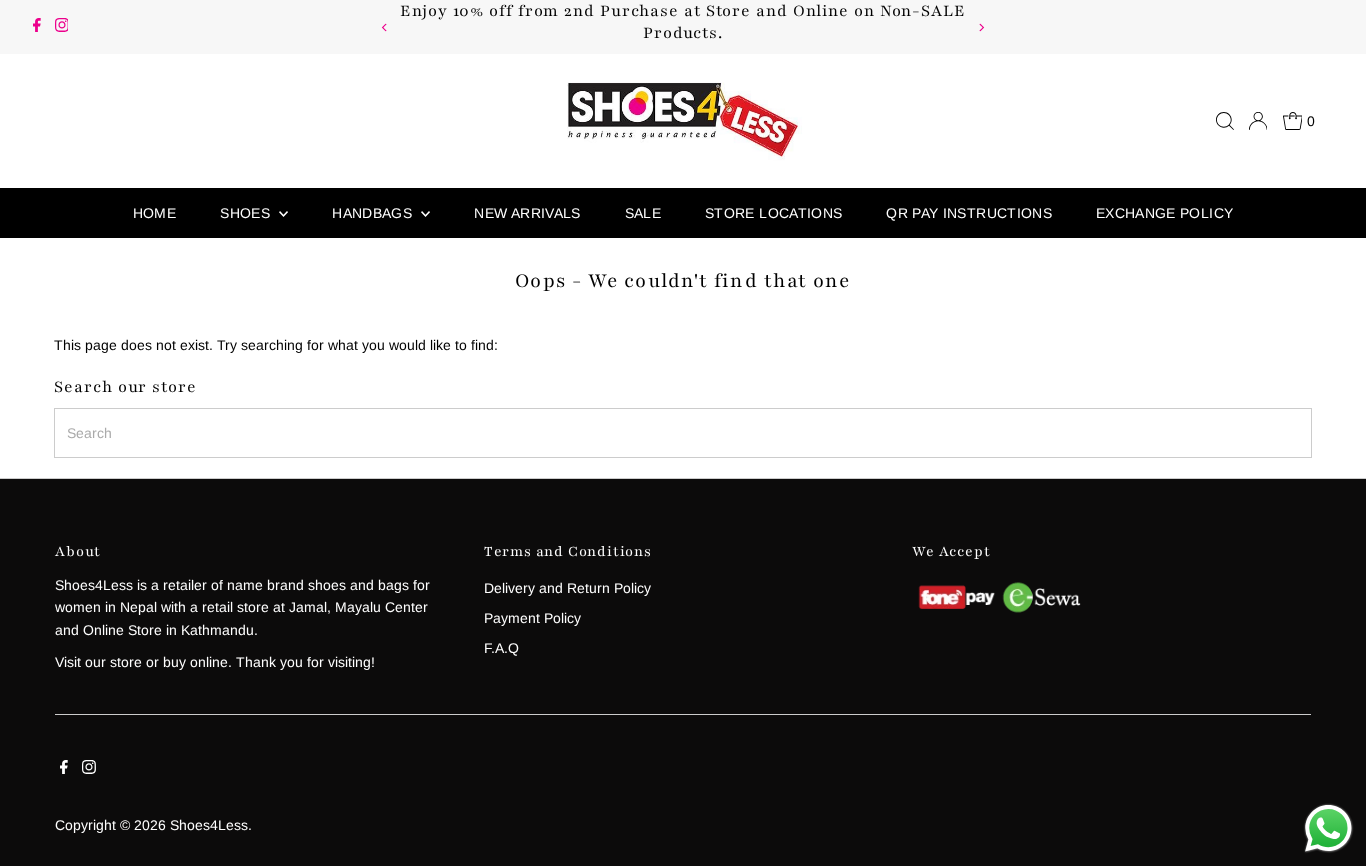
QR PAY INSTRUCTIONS (969, 213)
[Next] (980, 27)
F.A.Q (501, 648)
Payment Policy (532, 618)
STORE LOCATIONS (773, 213)
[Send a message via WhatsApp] (1328, 828)
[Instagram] (62, 27)
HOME (154, 213)
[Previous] (385, 27)
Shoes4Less (209, 825)
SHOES (247, 213)
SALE (643, 213)
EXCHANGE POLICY (1164, 213)
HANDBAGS (374, 213)
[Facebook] (37, 27)
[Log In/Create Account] (1258, 121)
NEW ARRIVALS (527, 213)
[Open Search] (1225, 121)
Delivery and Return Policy (567, 588)
